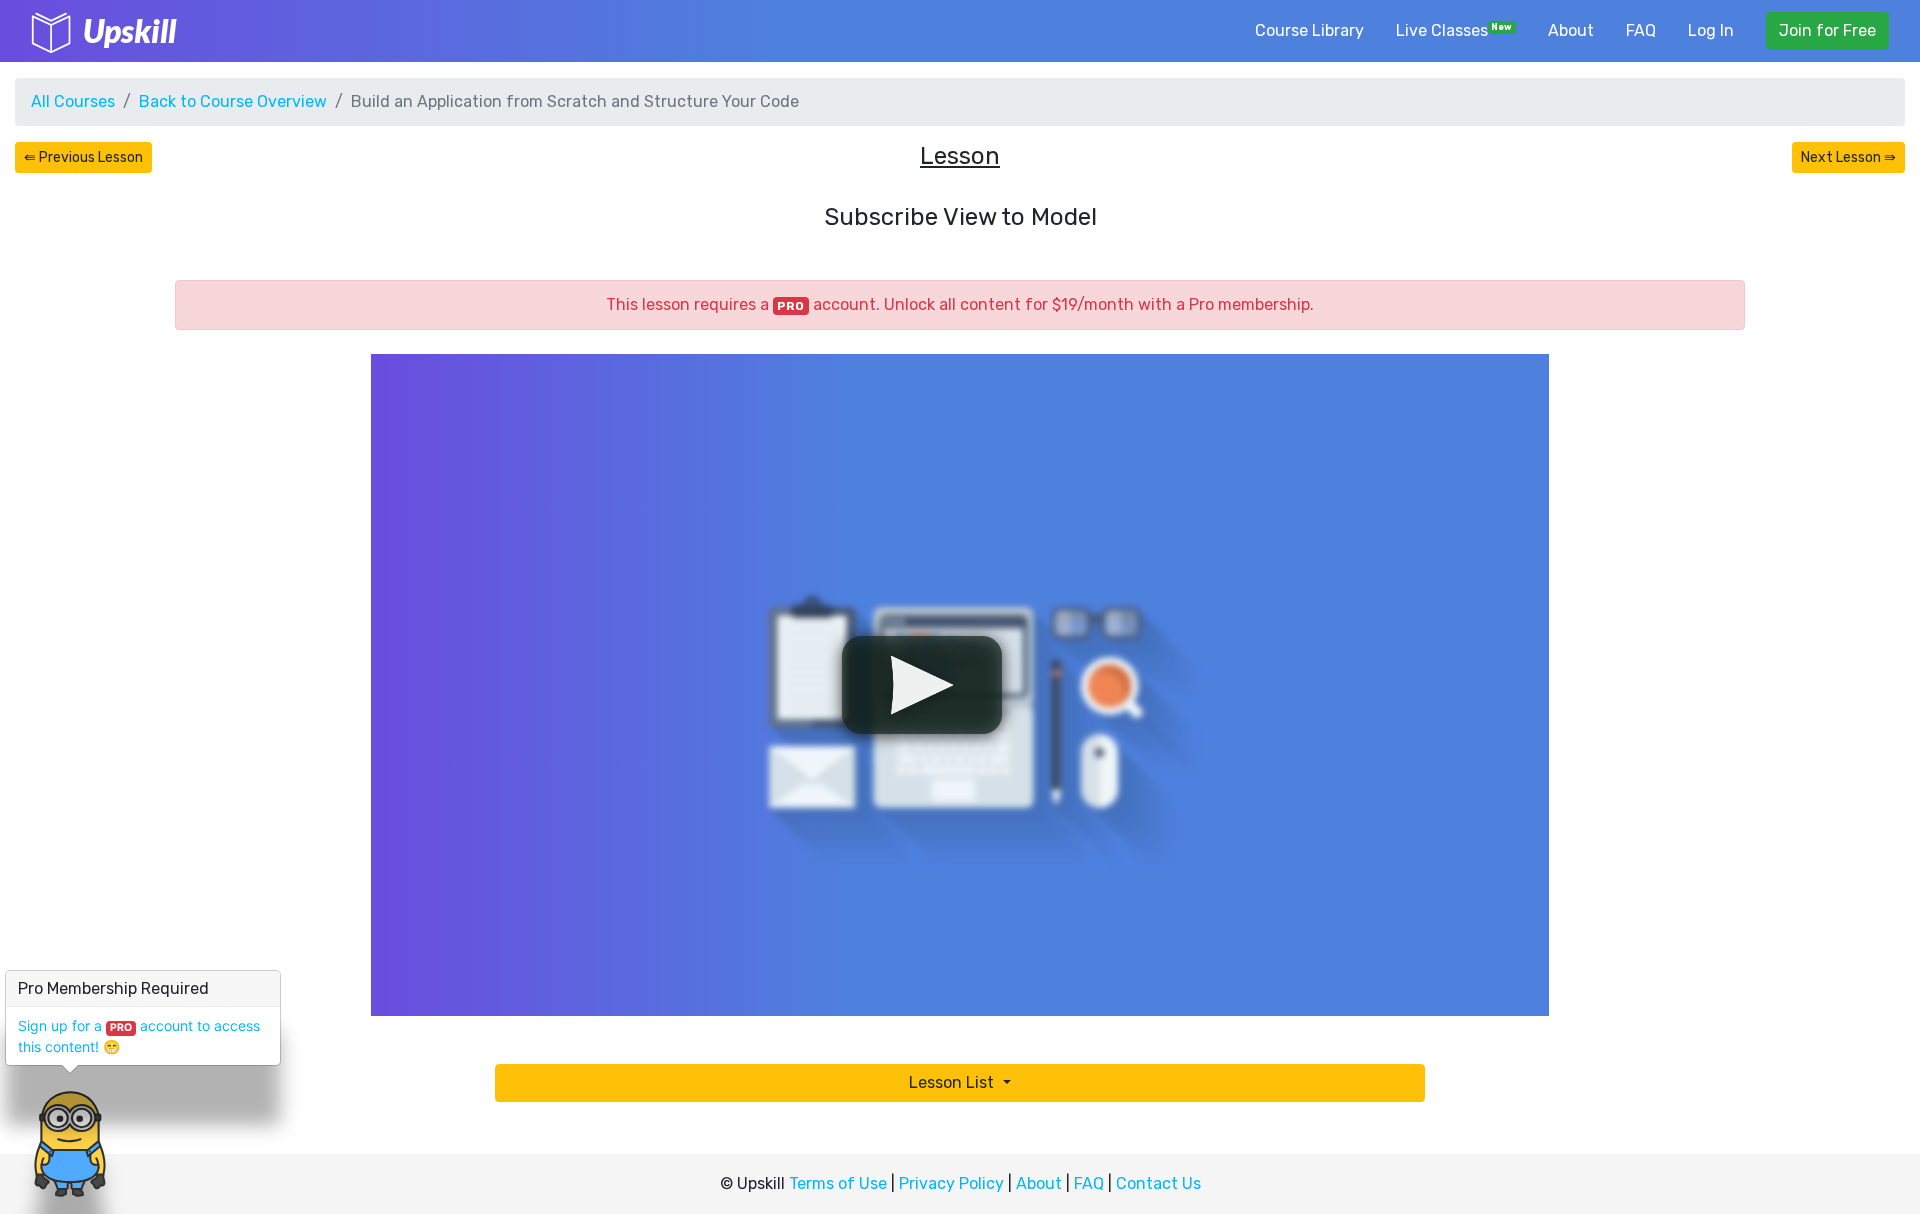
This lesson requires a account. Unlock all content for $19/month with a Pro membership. (960, 304)
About (1571, 30)
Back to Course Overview (233, 101)
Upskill (129, 30)
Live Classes (1454, 30)
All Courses (73, 101)
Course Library (1309, 30)
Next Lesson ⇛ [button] (1848, 157)
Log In (1711, 30)
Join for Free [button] (1827, 30)
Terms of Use (838, 1183)
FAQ (1641, 30)
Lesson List (953, 1082)
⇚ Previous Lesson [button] (83, 157)
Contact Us (1158, 1183)
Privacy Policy (951, 1183)
